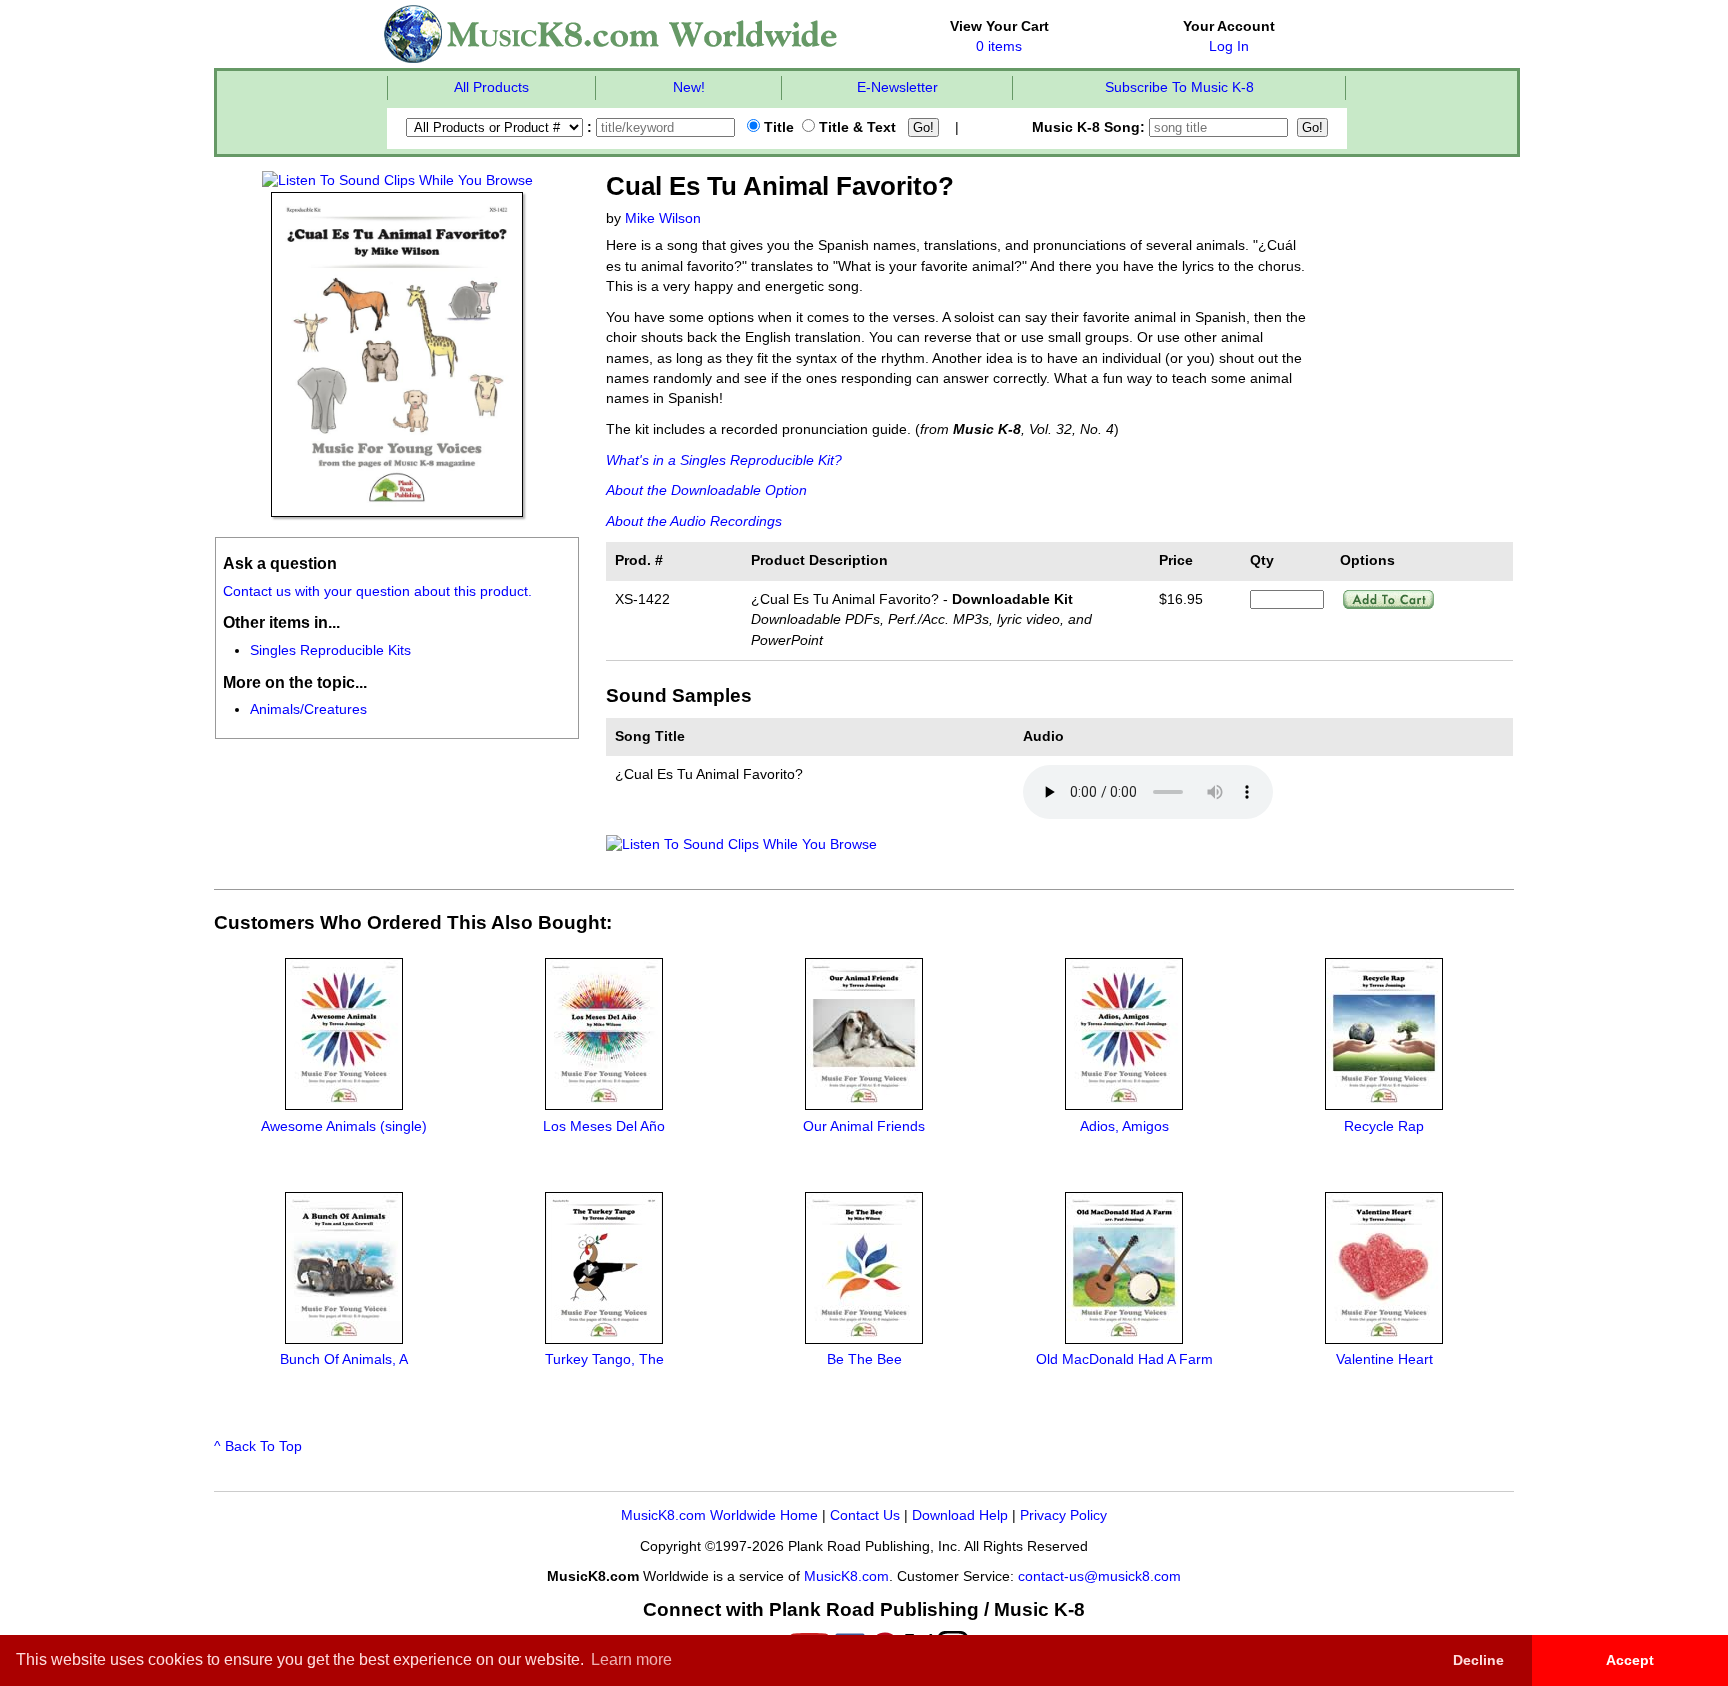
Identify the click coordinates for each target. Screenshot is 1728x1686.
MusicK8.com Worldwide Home (719, 1515)
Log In (1229, 46)
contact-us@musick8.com (1099, 1576)
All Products (491, 87)
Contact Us (865, 1515)
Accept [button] (1630, 1660)
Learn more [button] (631, 1659)
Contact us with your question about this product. (377, 591)
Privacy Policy (1063, 1515)
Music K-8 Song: (1090, 127)
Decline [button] (1478, 1660)
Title (777, 127)
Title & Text (855, 127)
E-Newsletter (897, 87)
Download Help (960, 1515)
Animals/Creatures (308, 709)
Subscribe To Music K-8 (1179, 87)
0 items (999, 46)
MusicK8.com (846, 1576)
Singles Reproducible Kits (330, 650)
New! (689, 87)
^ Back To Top (258, 1446)
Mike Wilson (663, 218)
